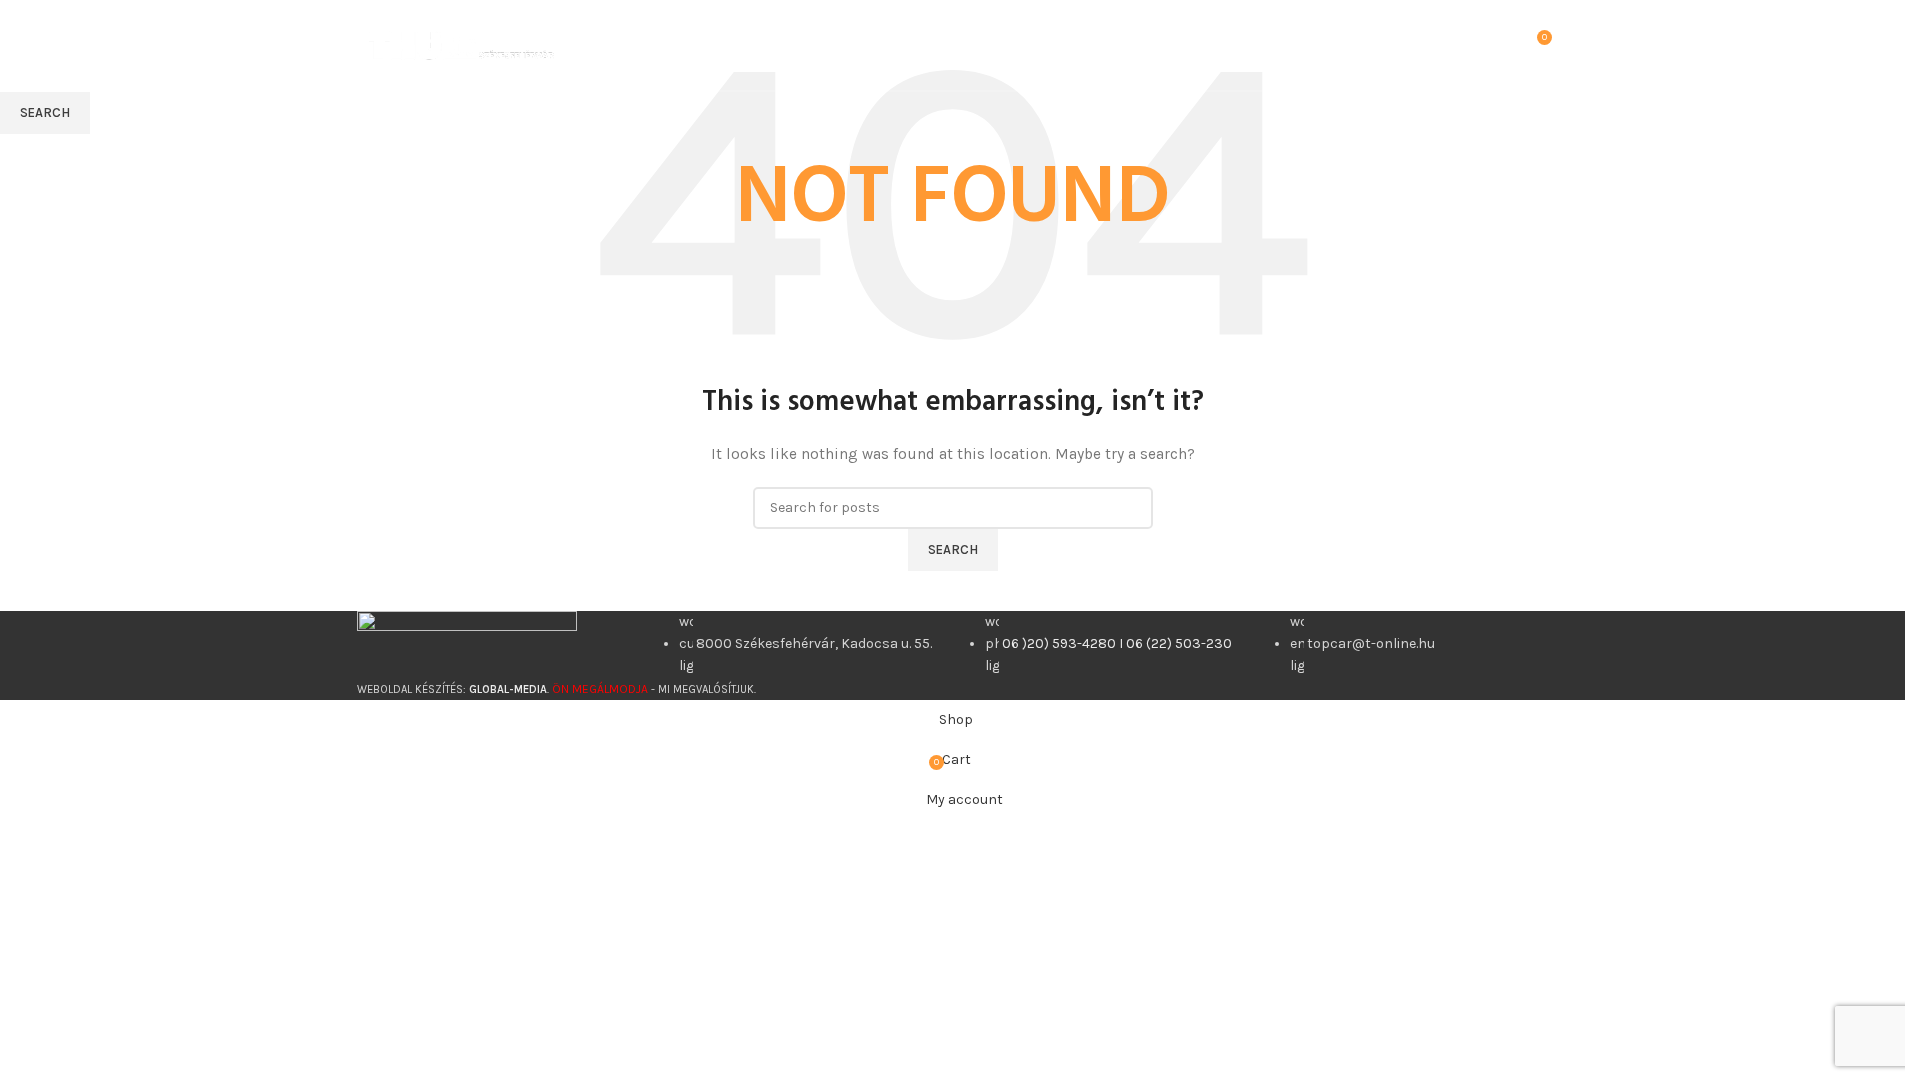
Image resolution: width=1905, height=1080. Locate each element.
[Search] (1507, 45)
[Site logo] (462, 43)
